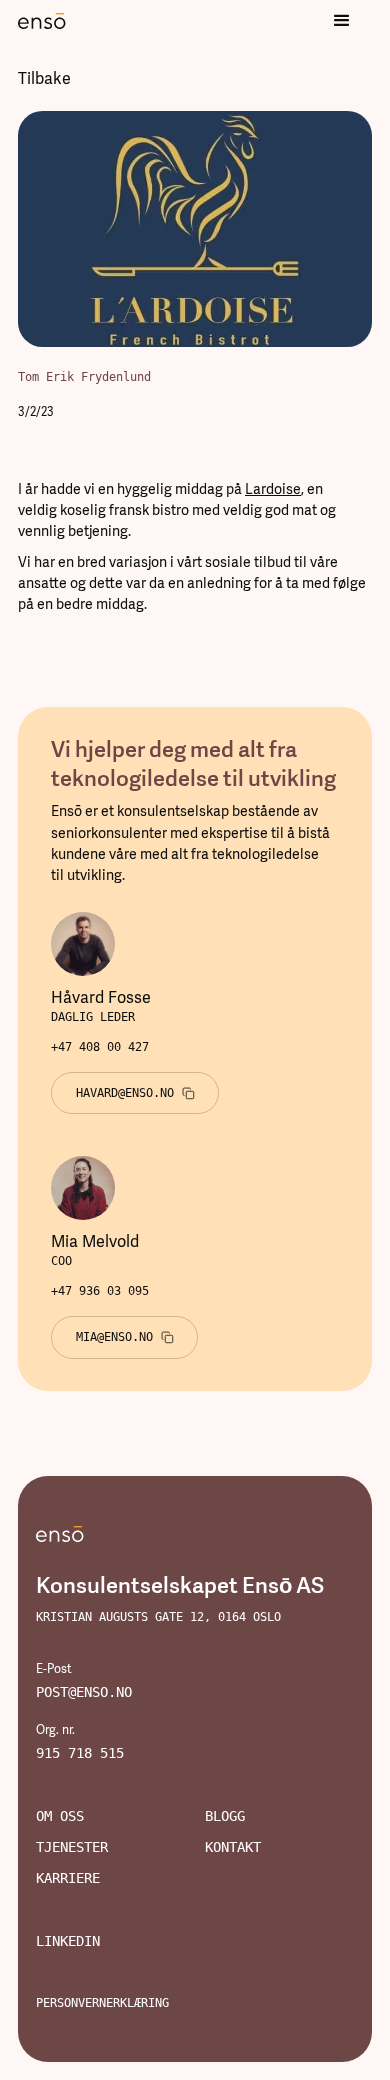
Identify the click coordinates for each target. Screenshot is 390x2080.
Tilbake (44, 78)
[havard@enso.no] (135, 1093)
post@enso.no (84, 1692)
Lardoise (273, 489)
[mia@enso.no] (125, 1337)
